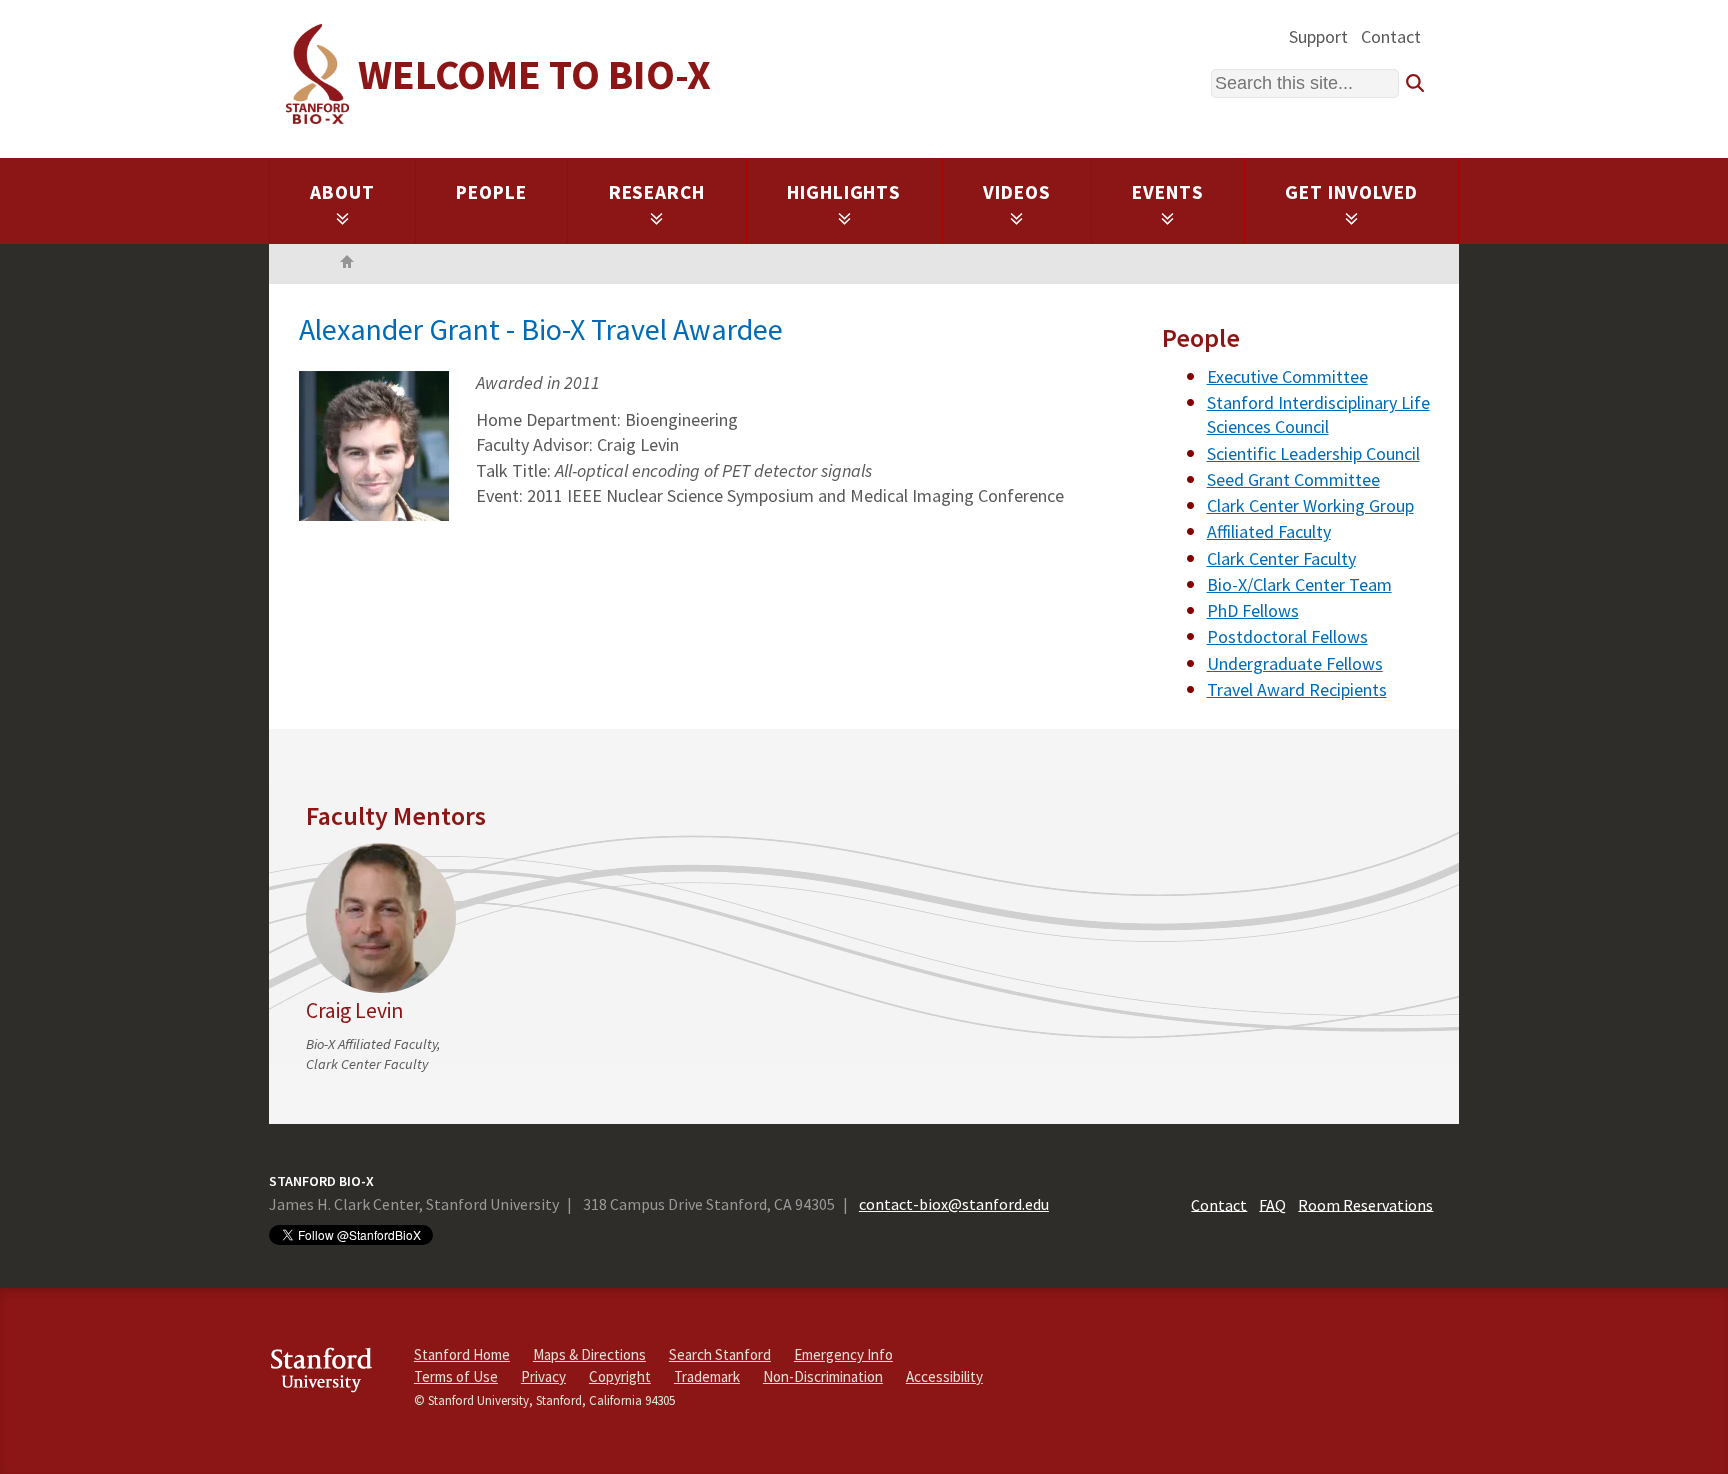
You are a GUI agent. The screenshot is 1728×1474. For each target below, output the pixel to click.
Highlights (844, 192)
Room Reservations (1365, 1204)
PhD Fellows (1253, 610)
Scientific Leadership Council (1313, 453)
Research (657, 192)
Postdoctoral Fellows (1287, 636)
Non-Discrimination (823, 1376)
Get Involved (1351, 192)
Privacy (543, 1376)
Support (1318, 36)
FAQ (1272, 1204)
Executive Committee (1287, 376)
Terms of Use (456, 1376)
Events (1168, 192)
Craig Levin (354, 1010)
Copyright (620, 1376)
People (491, 192)
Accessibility (944, 1376)
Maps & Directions (589, 1354)
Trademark (707, 1376)
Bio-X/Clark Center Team (1299, 584)
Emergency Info (843, 1354)
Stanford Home (462, 1354)
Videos (1017, 192)
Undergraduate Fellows (1295, 663)
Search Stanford (720, 1354)
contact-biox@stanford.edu (954, 1204)
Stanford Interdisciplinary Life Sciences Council (1318, 414)
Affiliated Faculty (1269, 531)
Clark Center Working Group (1310, 505)
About (342, 192)
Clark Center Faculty (1281, 558)
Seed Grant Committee (1293, 479)
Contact (1391, 36)
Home (347, 264)
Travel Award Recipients (1297, 689)
